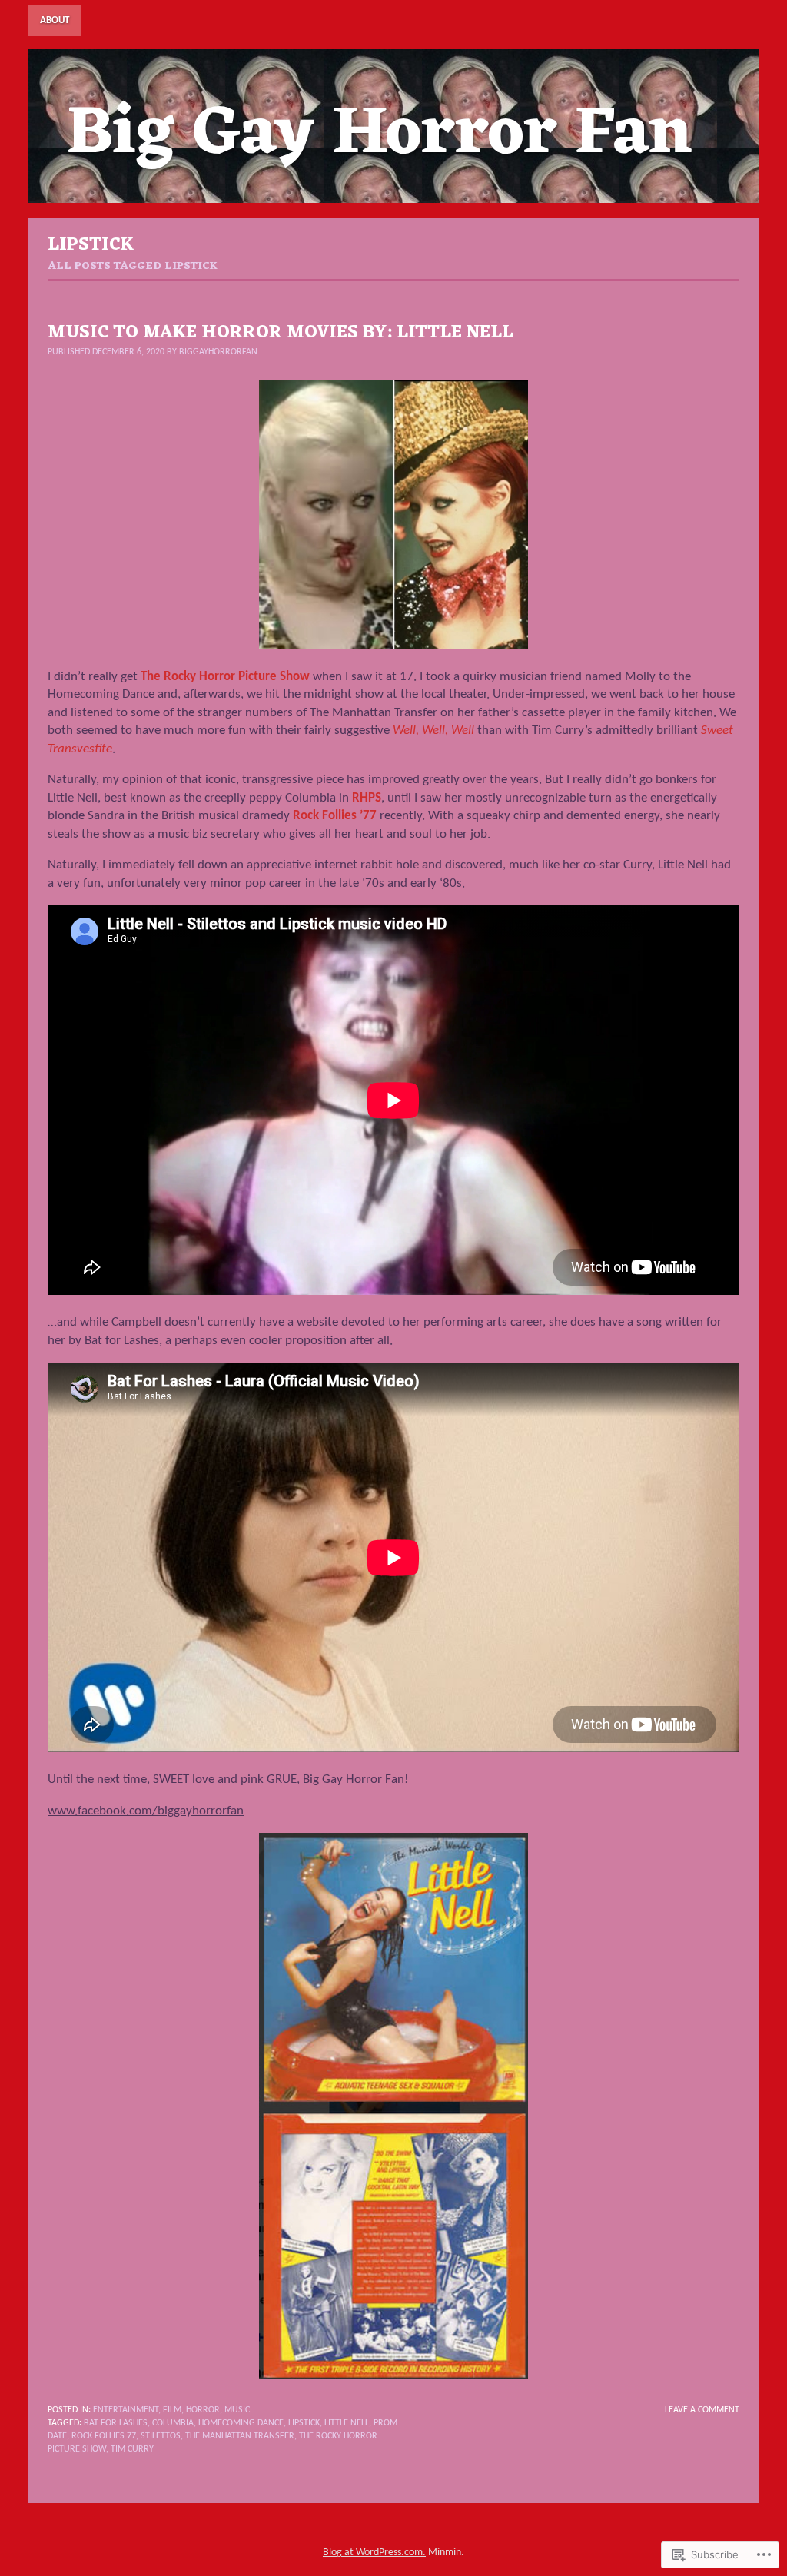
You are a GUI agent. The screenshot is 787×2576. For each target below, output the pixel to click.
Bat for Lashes (116, 2423)
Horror (203, 2410)
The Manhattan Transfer (240, 2436)
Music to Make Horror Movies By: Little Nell (281, 333)
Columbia (173, 2423)
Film (172, 2410)
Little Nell (347, 2423)
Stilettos (161, 2436)
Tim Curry (132, 2449)
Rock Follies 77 (104, 2436)
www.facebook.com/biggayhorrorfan (146, 1811)
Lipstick (304, 2423)
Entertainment (126, 2410)
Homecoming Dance (241, 2423)
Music (237, 2410)
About (55, 20)
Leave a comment (702, 2410)
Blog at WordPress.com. (374, 2553)
